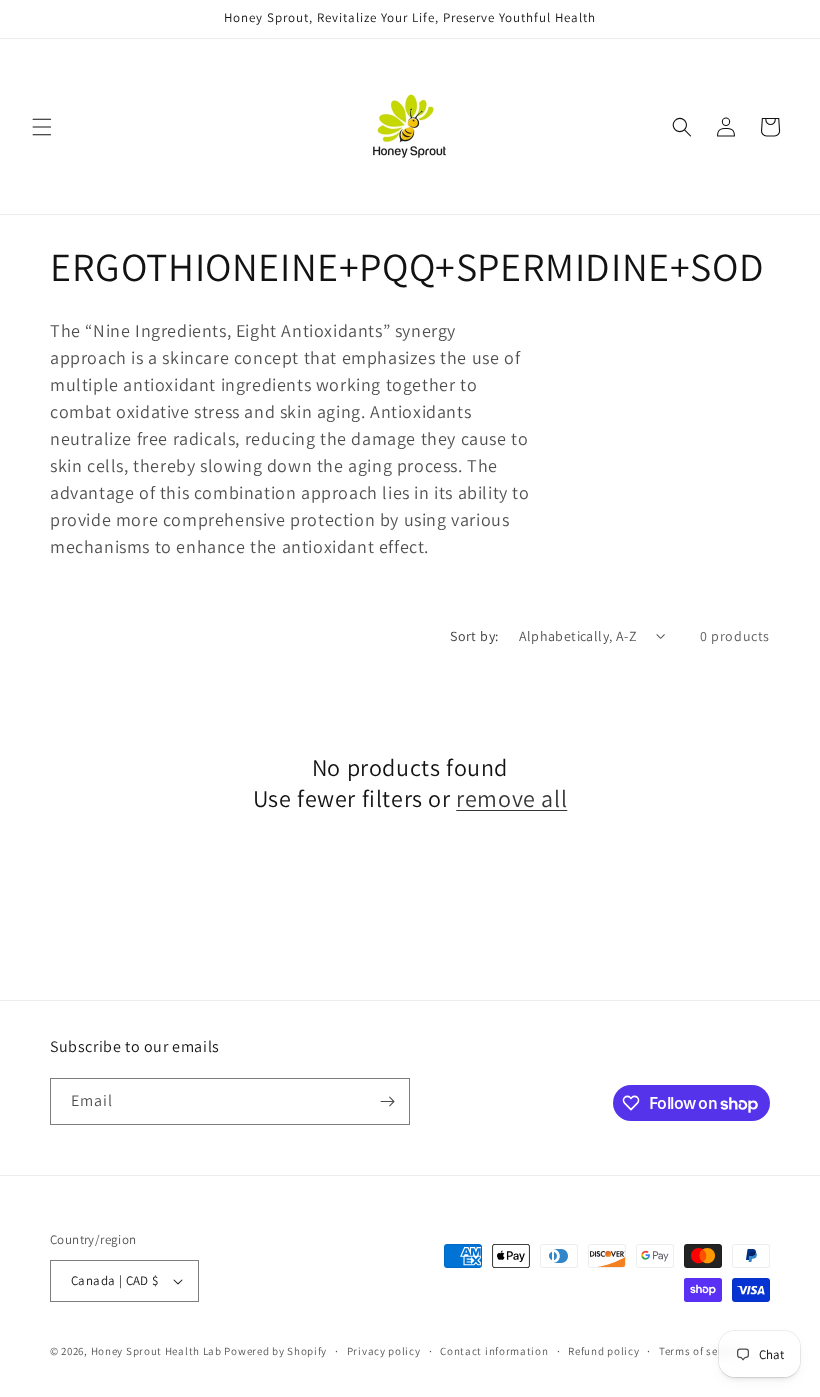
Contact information (494, 1351)
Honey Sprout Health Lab (156, 1351)
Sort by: (474, 636)
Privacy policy (384, 1351)
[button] (42, 127)
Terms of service (701, 1351)
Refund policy (603, 1351)
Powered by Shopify (275, 1351)
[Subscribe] (387, 1101)
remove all (511, 798)
